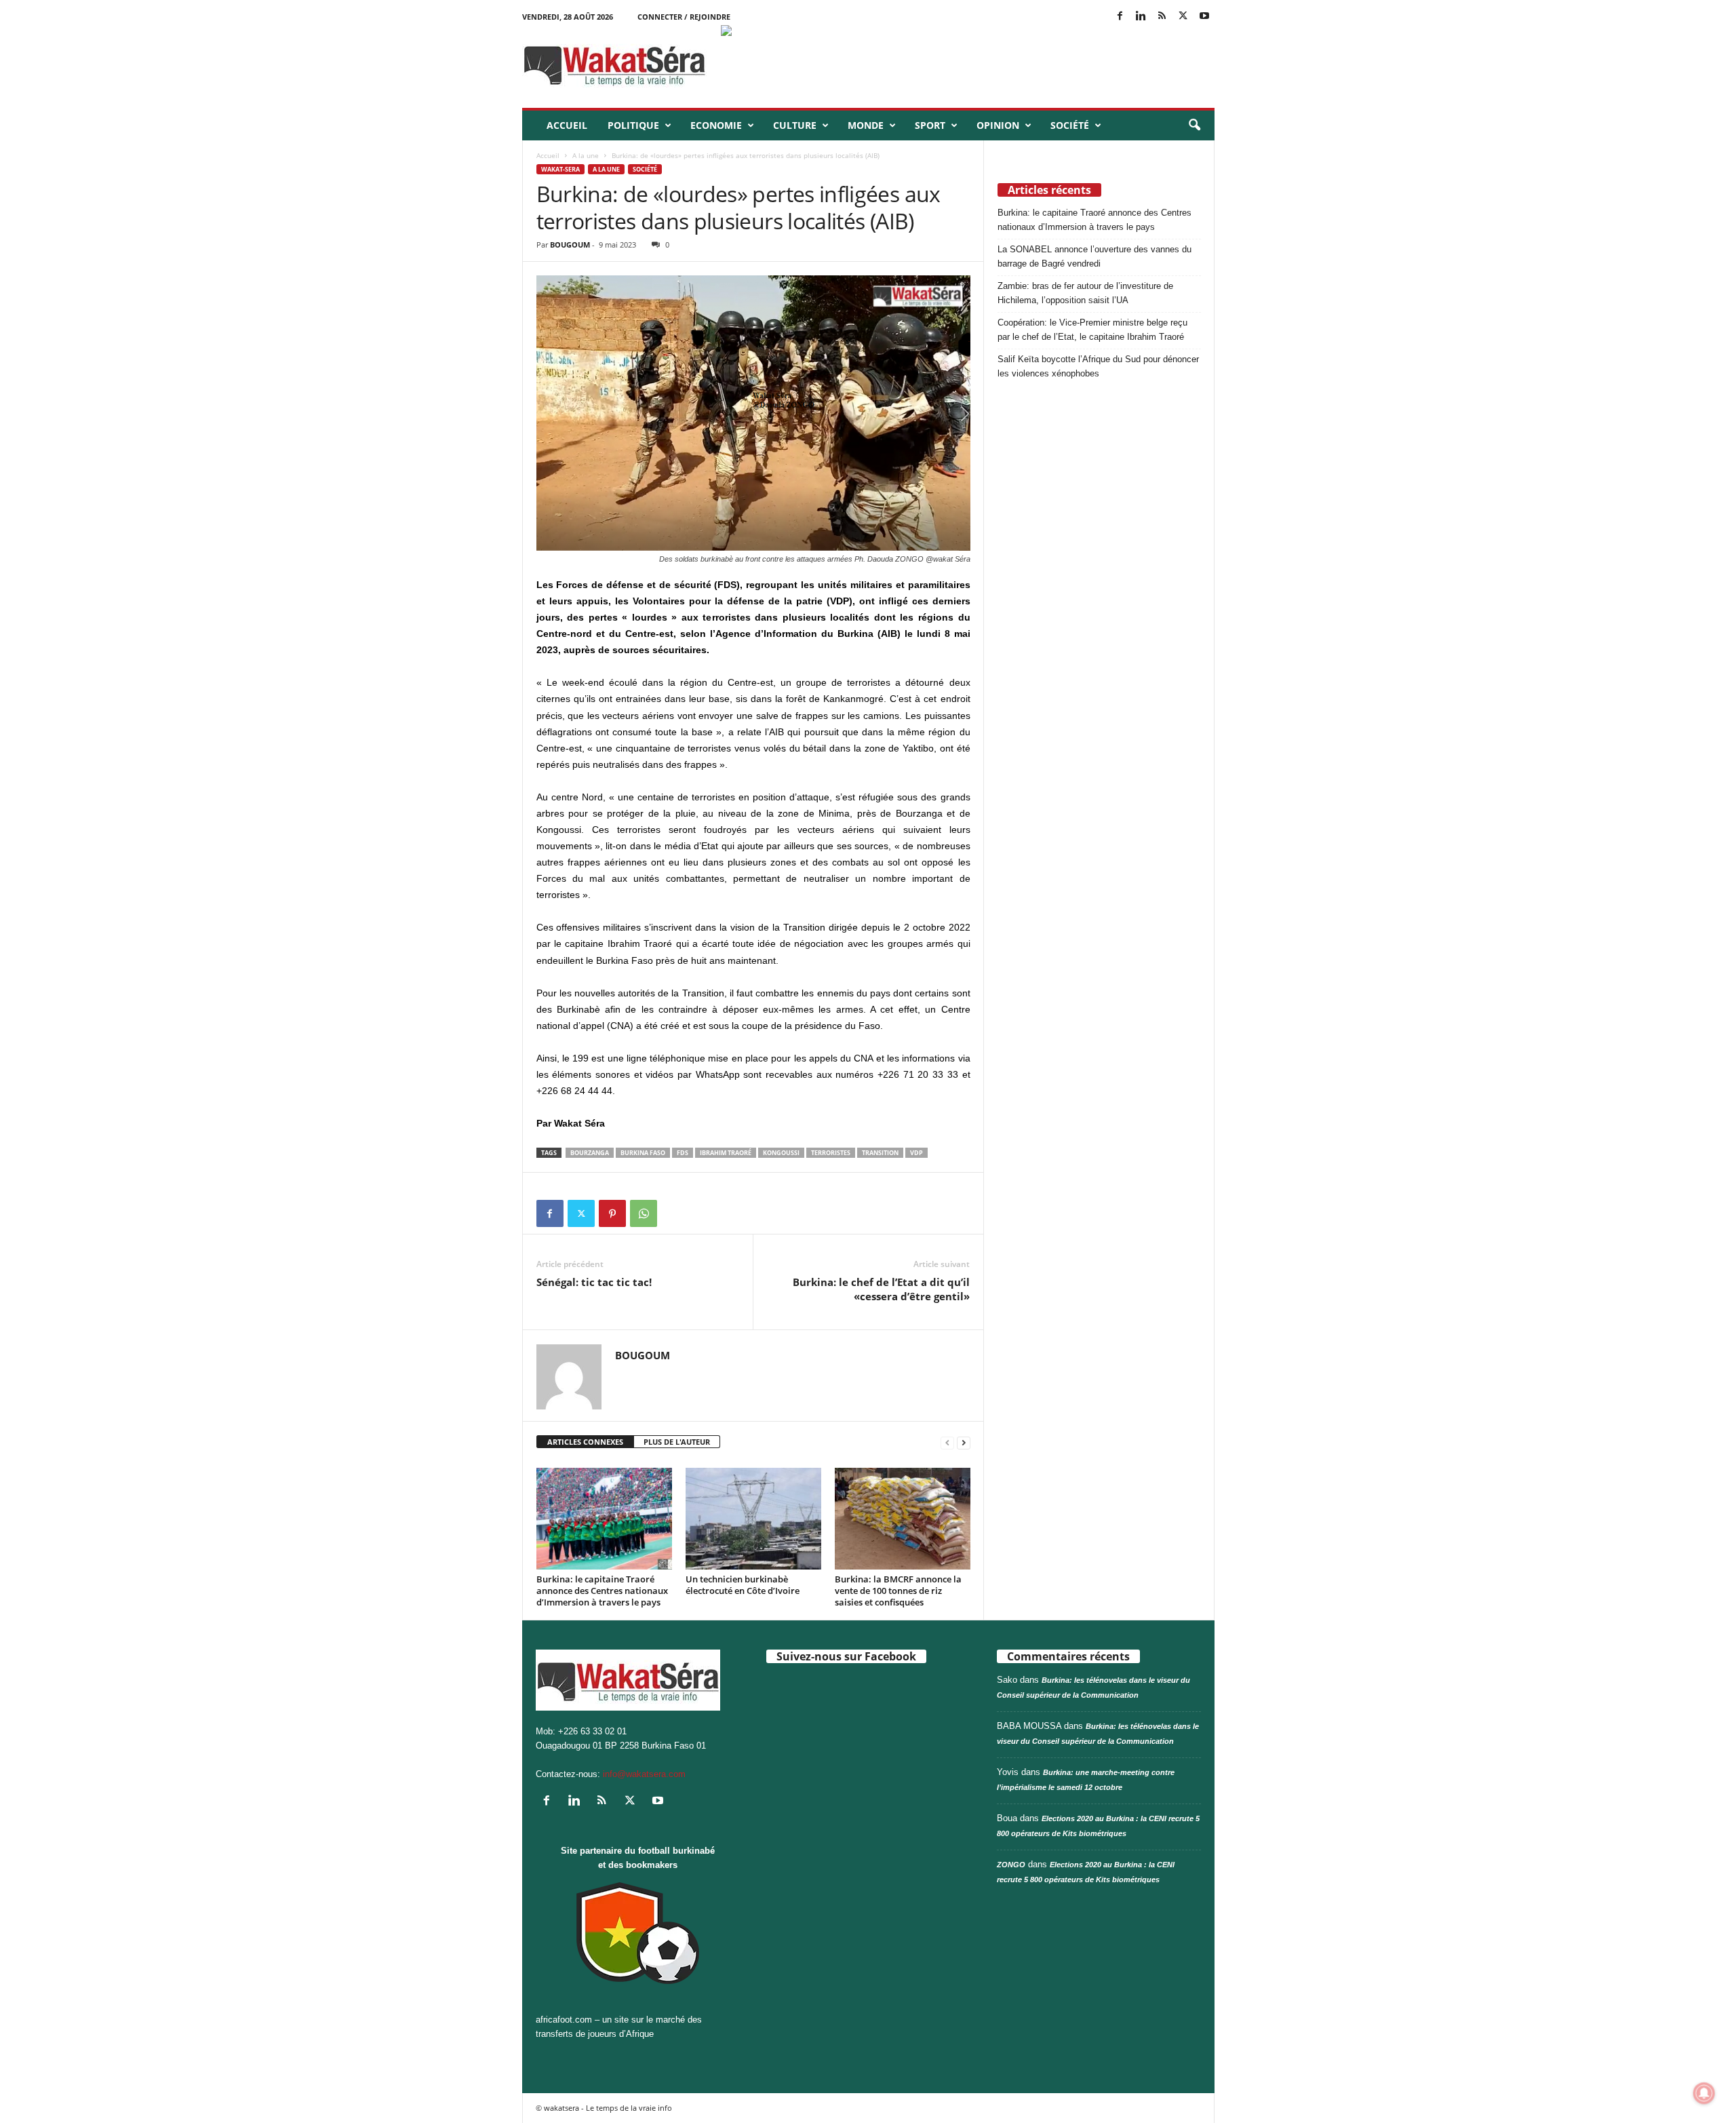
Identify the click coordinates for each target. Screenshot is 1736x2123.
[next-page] (964, 1442)
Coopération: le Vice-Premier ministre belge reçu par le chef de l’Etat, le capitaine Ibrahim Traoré (1092, 330)
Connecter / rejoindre (684, 17)
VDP (916, 1153)
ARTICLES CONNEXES (585, 1442)
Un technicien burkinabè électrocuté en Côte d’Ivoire (743, 1585)
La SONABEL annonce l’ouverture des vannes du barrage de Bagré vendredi (1094, 256)
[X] (1183, 17)
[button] (1194, 125)
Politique (633, 125)
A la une (586, 155)
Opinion (998, 125)
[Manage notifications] (1704, 2093)
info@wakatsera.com (644, 1774)
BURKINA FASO (643, 1153)
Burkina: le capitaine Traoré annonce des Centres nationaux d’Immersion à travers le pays (602, 1591)
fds (683, 1153)
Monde (866, 125)
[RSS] (1162, 17)
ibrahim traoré (726, 1153)
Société (1070, 125)
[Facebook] (1120, 17)
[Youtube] (1204, 17)
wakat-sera (560, 169)
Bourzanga (590, 1153)
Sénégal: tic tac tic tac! (594, 1282)
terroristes (831, 1153)
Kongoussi (781, 1153)
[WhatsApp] (644, 1213)
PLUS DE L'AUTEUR (677, 1442)
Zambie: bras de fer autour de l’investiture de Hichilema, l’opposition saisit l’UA (1085, 293)
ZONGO (1011, 1865)
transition (880, 1153)
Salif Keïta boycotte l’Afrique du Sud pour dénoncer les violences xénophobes (1098, 366)
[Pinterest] (612, 1213)
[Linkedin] (1141, 17)
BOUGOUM (570, 245)
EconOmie (716, 125)
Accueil (567, 125)
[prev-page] (947, 1442)
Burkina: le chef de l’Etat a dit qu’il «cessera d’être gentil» (881, 1289)
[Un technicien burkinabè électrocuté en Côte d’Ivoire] (753, 1519)
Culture (795, 125)
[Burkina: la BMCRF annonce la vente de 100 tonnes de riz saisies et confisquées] (903, 1519)
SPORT (930, 125)
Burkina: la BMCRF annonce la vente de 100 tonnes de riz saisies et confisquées (898, 1591)
